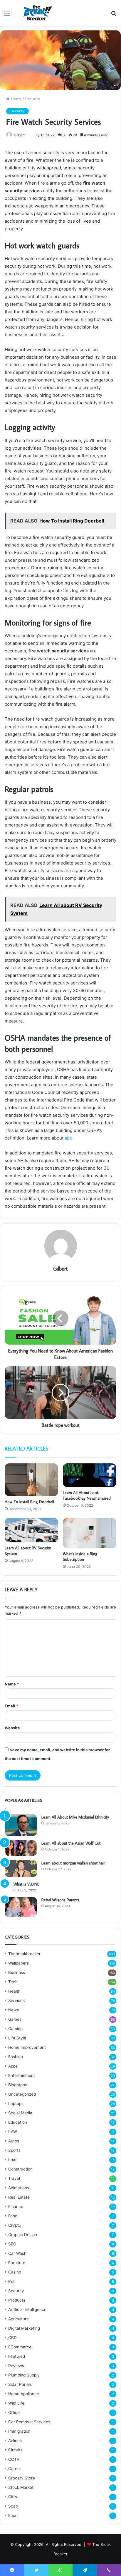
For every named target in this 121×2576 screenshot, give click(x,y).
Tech (13, 1982)
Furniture (17, 2263)
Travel (14, 2178)
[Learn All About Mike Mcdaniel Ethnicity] (21, 1825)
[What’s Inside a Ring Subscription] (90, 1533)
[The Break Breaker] (36, 13)
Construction (20, 2169)
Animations (19, 2188)
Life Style (17, 2038)
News (14, 2010)
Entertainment (22, 2075)
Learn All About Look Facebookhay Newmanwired (87, 1495)
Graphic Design (23, 2235)
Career (15, 2469)
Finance (16, 2206)
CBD (12, 2338)
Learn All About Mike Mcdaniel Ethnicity (75, 1817)
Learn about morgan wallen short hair (73, 1863)
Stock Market (21, 2487)
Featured (17, 2356)
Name (12, 1684)
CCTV (14, 2459)
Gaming (15, 2029)
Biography (18, 2085)
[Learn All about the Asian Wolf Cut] (21, 1848)
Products (17, 2300)
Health (14, 1991)
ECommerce (20, 2347)
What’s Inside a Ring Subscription (80, 1557)
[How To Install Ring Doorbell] (31, 1480)
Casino (15, 2272)
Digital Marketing (24, 2328)
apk (68, 1138)
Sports (14, 2150)
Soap (13, 2506)
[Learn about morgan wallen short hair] (21, 1869)
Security (32, 99)
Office (14, 2412)
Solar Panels (20, 2384)
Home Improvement (27, 2047)
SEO (12, 2244)
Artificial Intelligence (27, 2309)
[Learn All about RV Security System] (31, 1530)
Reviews (16, 2366)
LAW (13, 2132)
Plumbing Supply (24, 2375)
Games (15, 2019)
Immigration (19, 2431)
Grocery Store (22, 2478)
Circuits (15, 2450)
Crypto (15, 2225)
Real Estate (19, 2197)
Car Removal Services (29, 2422)
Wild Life (16, 2403)
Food (13, 2216)
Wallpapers (19, 1963)
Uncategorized (22, 2094)
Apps (13, 2066)
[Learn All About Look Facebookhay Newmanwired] (90, 1475)
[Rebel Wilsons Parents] (21, 1907)
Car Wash (17, 2253)
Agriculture (19, 2319)
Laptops (16, 2104)
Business (17, 1972)
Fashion (16, 2057)
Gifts (13, 2497)
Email (11, 1706)
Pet (11, 2281)
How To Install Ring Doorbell (29, 1502)
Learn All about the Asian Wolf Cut (71, 1843)
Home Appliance (24, 2394)
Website (12, 1728)
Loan (13, 2160)
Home (16, 99)
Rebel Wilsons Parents (60, 1900)
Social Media (20, 2113)
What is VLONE (26, 1884)
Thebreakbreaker (24, 1954)
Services (16, 2001)
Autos (14, 2141)
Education (18, 2122)
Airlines (15, 2441)
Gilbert (19, 135)
